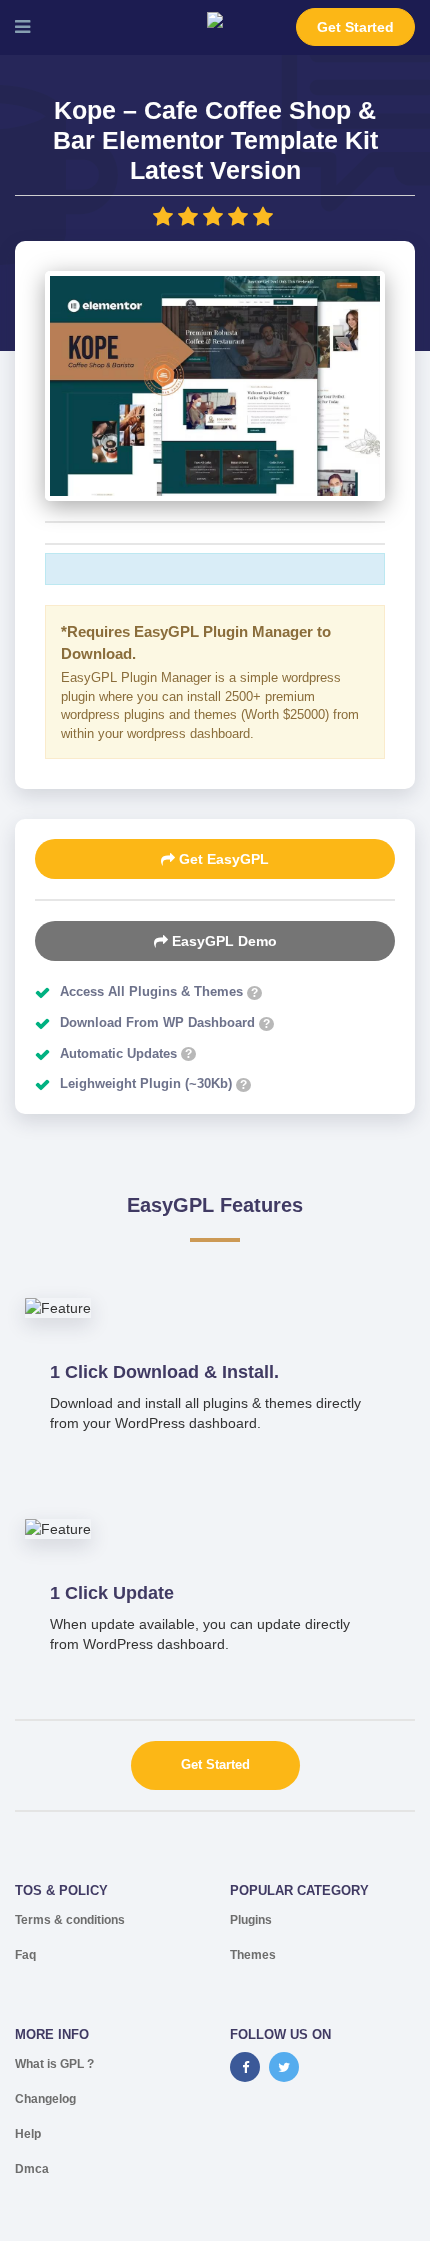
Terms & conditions (70, 1920)
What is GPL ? (54, 2064)
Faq (25, 1955)
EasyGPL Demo (222, 941)
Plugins (251, 1920)
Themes (253, 1955)
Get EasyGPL (222, 859)
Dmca (32, 2169)
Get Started (355, 27)
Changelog (45, 2099)
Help (28, 2134)
